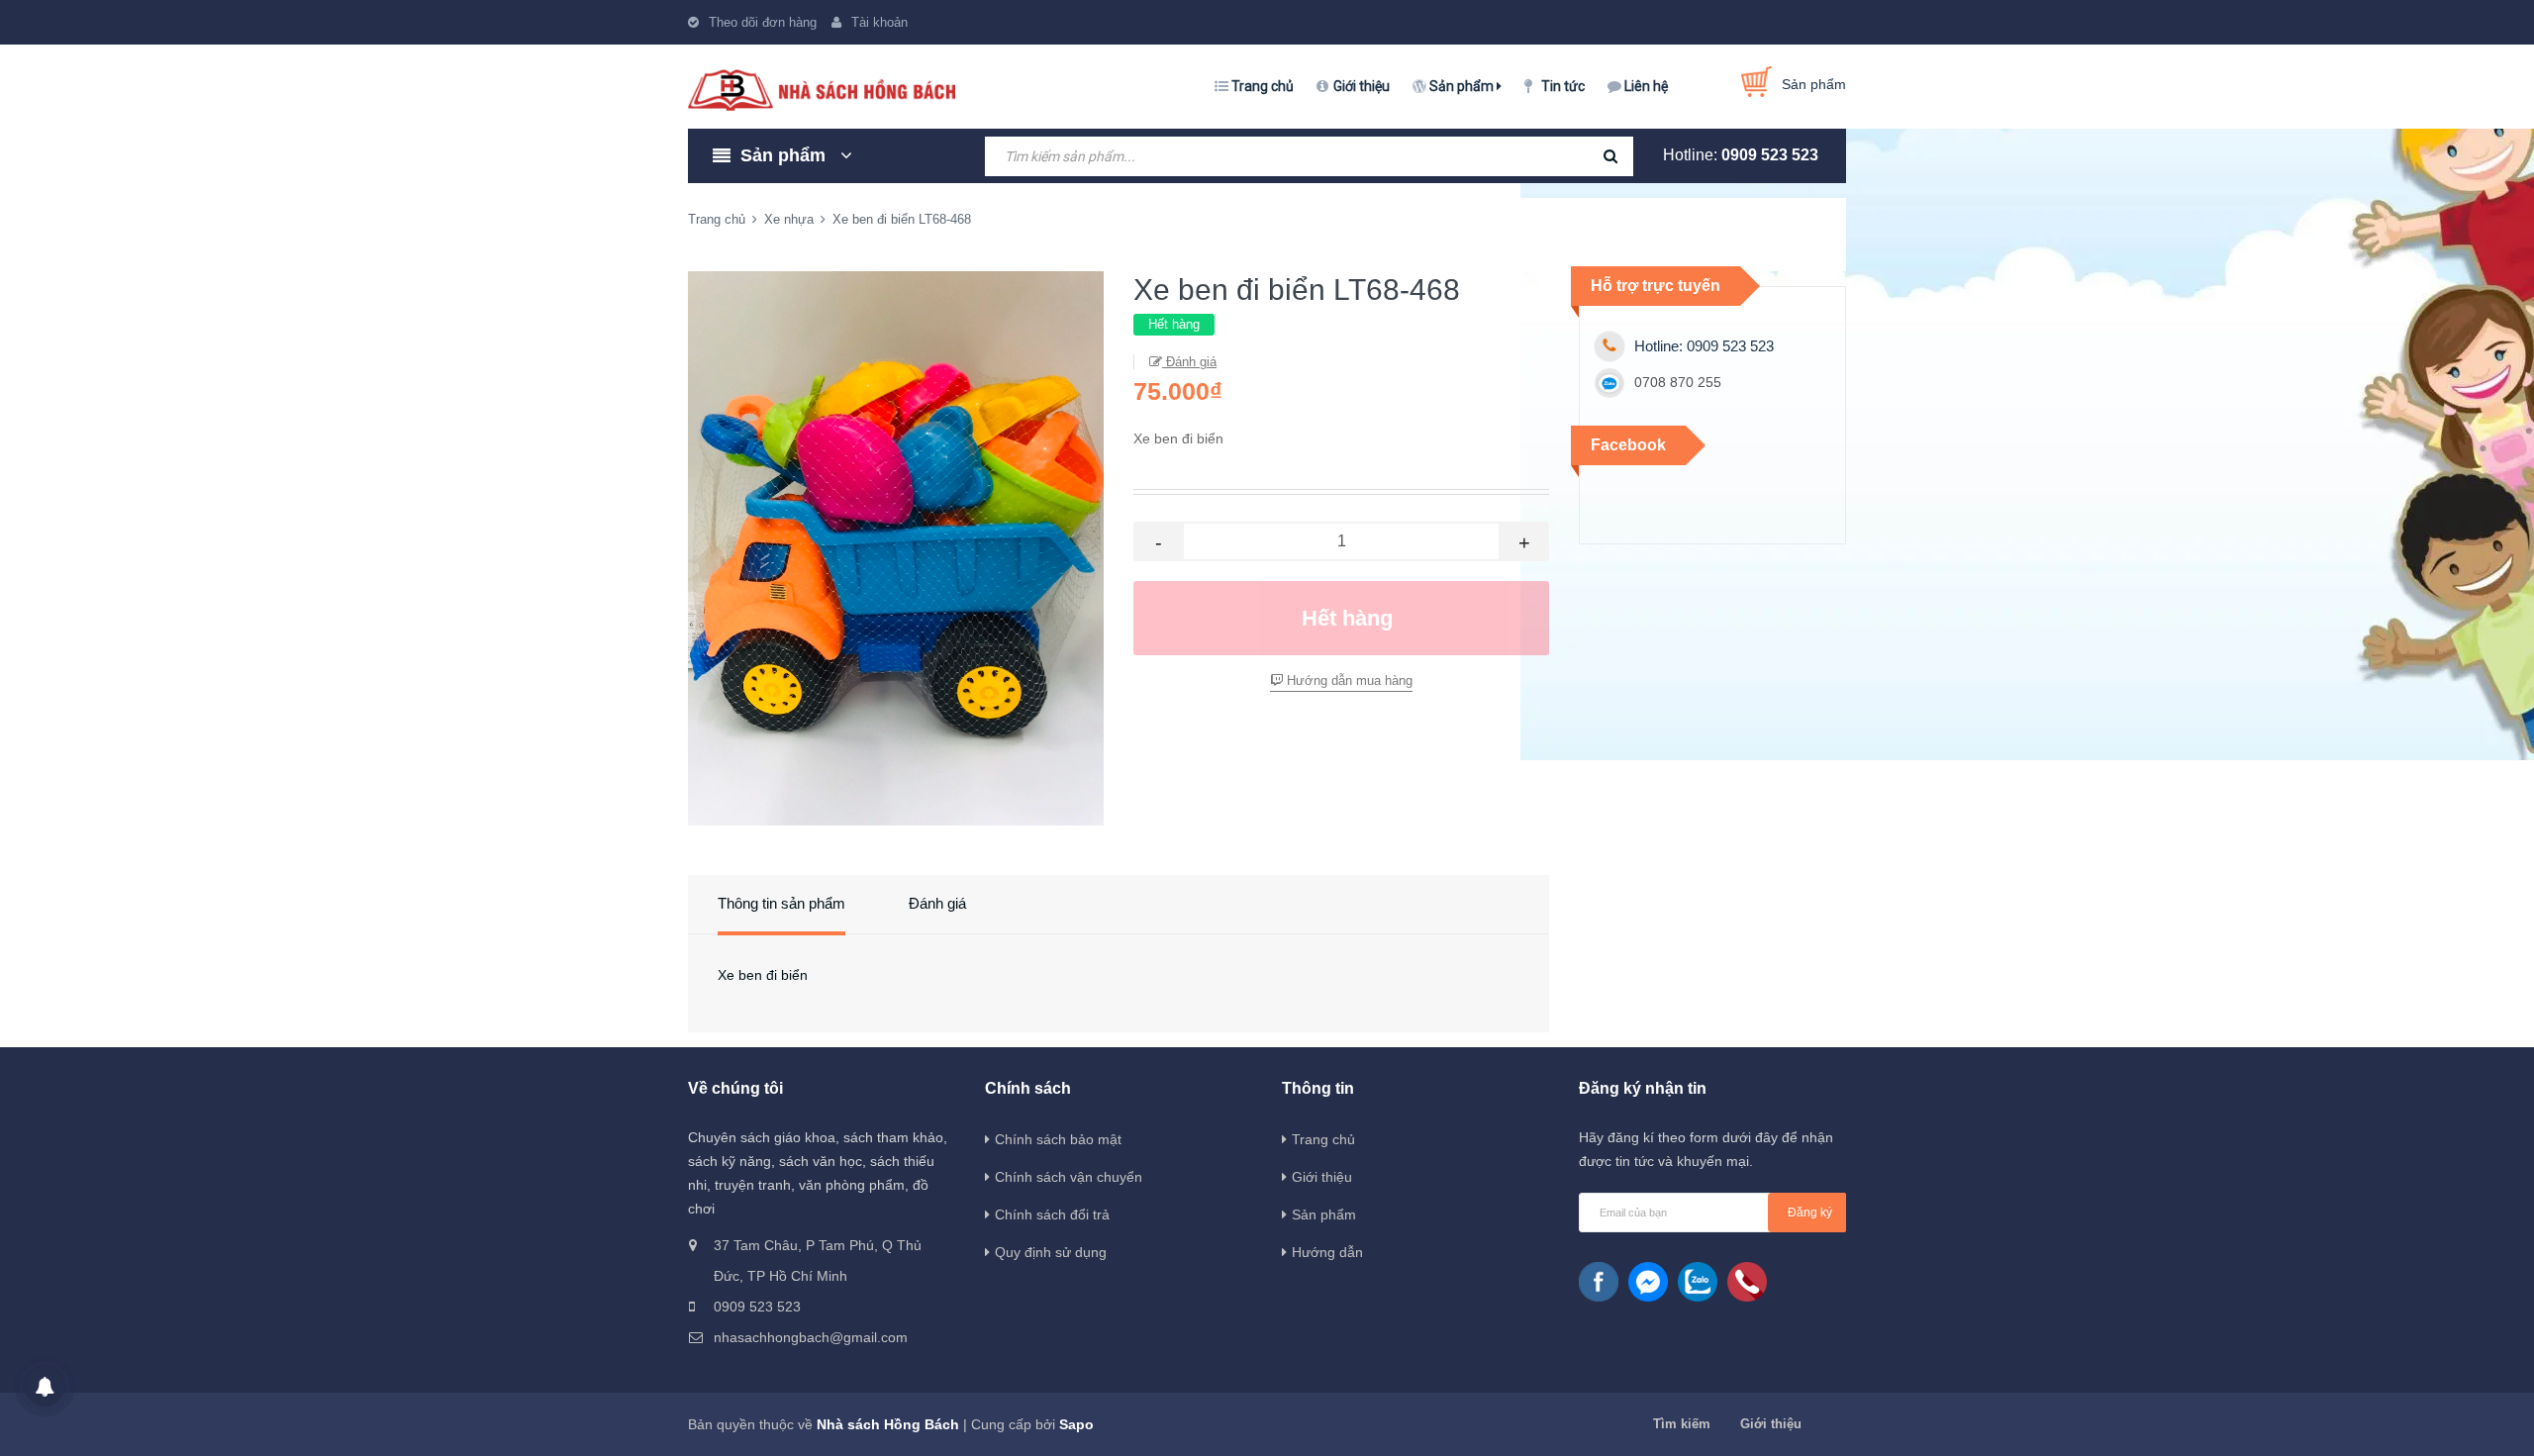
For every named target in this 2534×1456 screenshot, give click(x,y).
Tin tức (1563, 86)
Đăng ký (1810, 1213)
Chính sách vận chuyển (1069, 1177)
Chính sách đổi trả (1052, 1214)
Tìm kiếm (1682, 1424)
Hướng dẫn (1327, 1252)
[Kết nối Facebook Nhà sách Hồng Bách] (1599, 1282)
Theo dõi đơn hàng (763, 22)
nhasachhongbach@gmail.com (811, 1337)
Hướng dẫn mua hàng (1348, 680)
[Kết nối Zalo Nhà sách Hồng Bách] (1698, 1282)
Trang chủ (1263, 86)
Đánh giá (1189, 362)
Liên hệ (1646, 86)
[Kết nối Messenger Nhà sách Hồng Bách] (1648, 1282)
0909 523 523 (1770, 155)
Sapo (1076, 1424)
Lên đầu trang (2116, 1419)
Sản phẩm (1463, 86)
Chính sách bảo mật (1058, 1139)
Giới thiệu (1362, 86)
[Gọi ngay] (1747, 1282)
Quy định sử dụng (1051, 1252)
